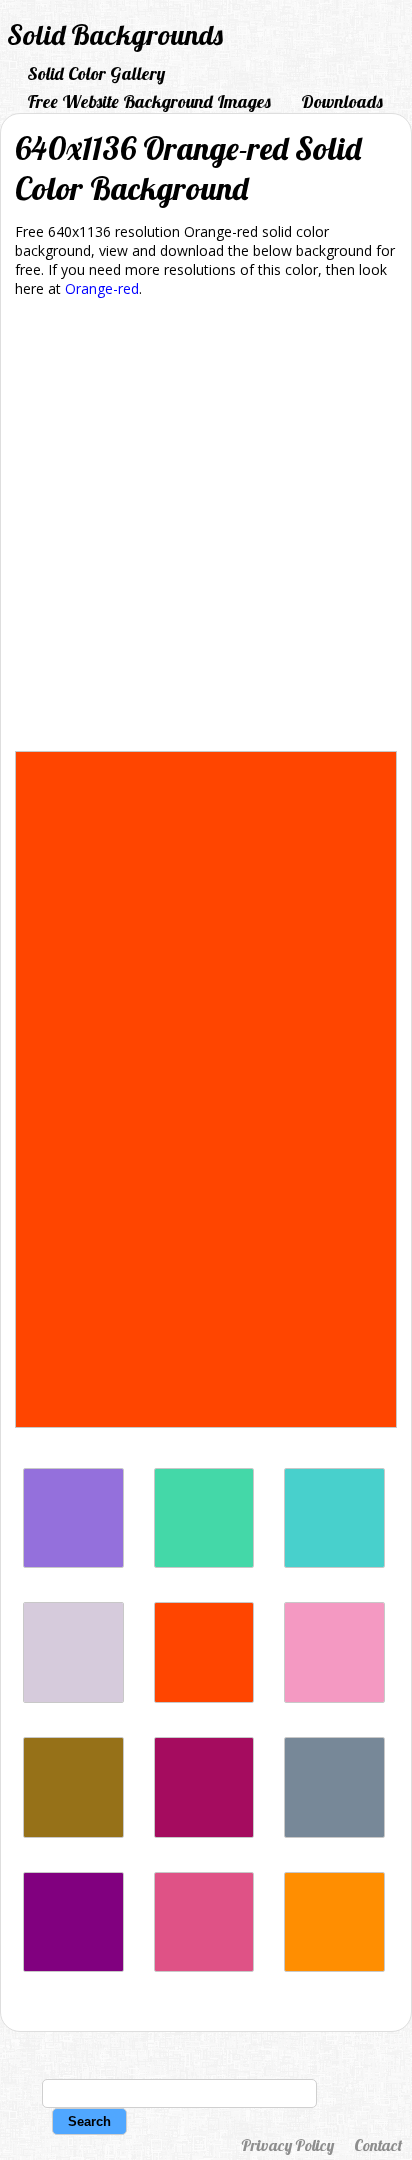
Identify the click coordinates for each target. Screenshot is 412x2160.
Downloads (342, 101)
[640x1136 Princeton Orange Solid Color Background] (334, 1966)
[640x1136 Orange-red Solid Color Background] (204, 1697)
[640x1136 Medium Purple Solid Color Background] (73, 1562)
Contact (378, 2145)
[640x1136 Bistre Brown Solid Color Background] (73, 1832)
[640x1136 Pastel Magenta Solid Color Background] (334, 1697)
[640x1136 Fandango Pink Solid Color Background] (204, 1966)
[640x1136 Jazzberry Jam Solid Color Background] (204, 1832)
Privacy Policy (287, 2145)
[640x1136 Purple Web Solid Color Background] (73, 1966)
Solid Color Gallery (96, 73)
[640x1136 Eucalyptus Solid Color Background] (204, 1562)
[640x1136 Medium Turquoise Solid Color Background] (334, 1562)
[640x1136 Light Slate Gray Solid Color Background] (334, 1832)
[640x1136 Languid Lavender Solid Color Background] (73, 1697)
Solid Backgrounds (115, 34)
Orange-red (102, 288)
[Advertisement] (206, 528)
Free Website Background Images (149, 101)
